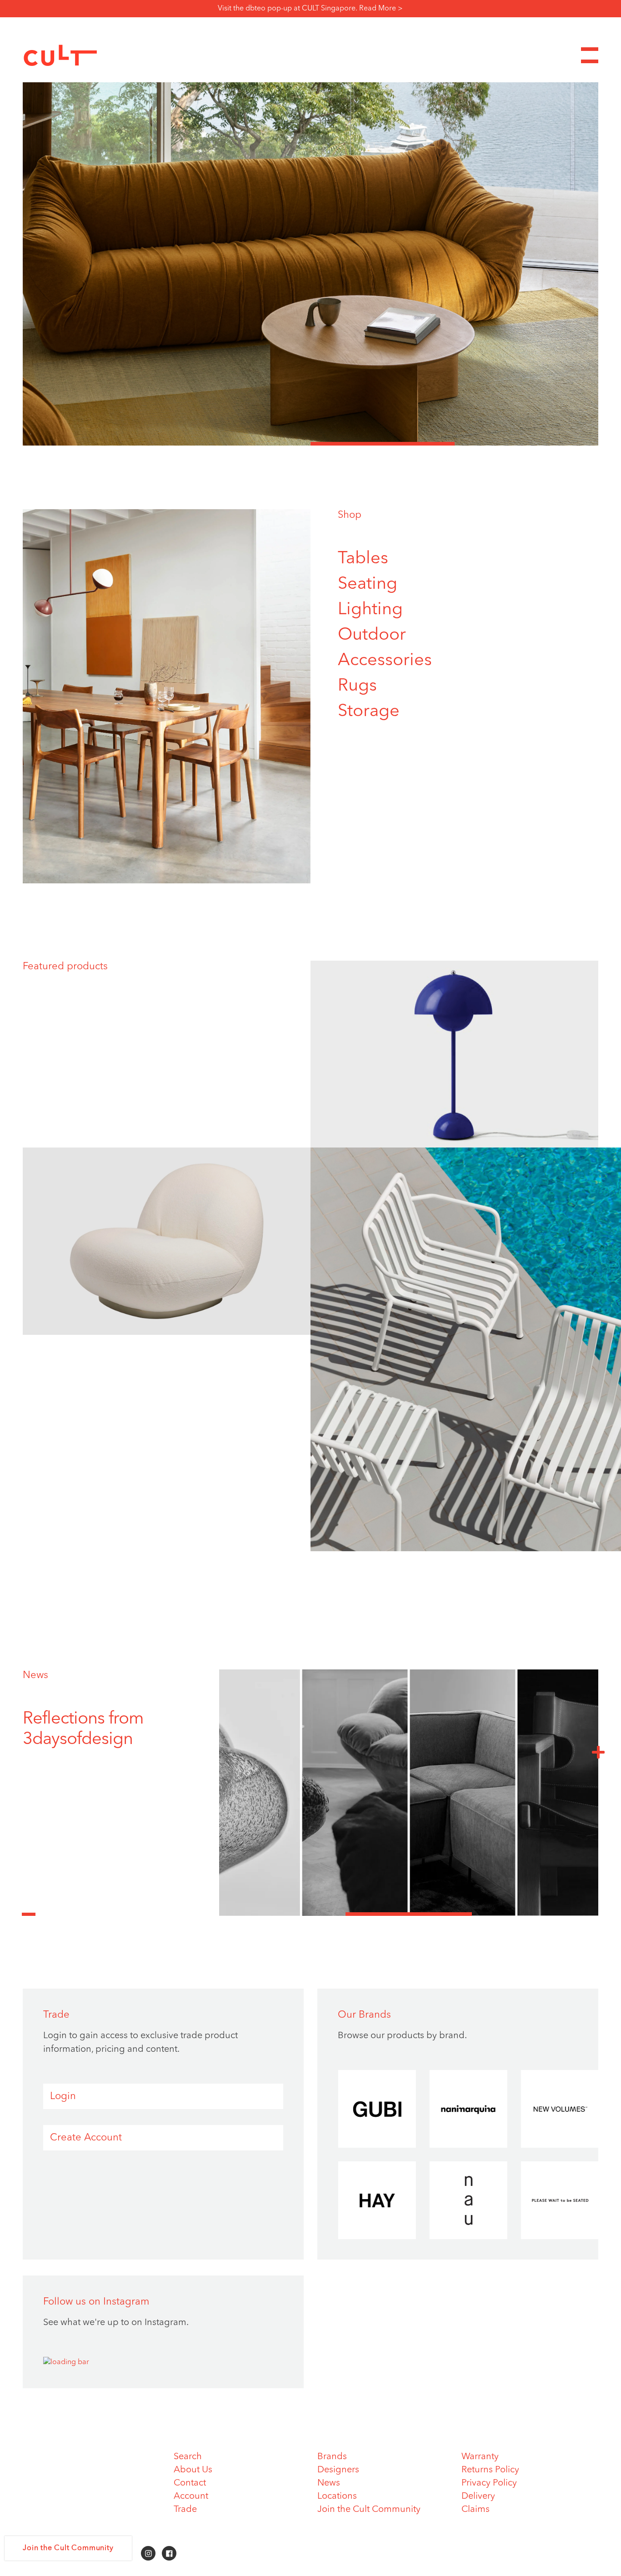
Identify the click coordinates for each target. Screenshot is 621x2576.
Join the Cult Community (369, 2510)
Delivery (478, 2496)
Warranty (480, 2457)
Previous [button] (29, 1909)
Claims (476, 2510)
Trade (185, 2510)
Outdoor (372, 635)
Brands (332, 2457)
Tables (363, 559)
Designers (338, 2470)
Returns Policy (490, 2470)
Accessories (385, 661)
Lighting (370, 610)
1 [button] (95, 444)
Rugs (357, 686)
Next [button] (598, 1752)
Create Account (86, 2138)
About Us (193, 2470)
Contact (190, 2483)
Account (191, 2496)
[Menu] (590, 55)
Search (188, 2457)
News (35, 1675)
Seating (368, 584)
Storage (369, 712)
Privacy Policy (489, 2483)
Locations (337, 2496)
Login (63, 2096)
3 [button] (383, 444)
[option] (310, 264)
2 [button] (239, 444)
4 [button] (527, 444)
